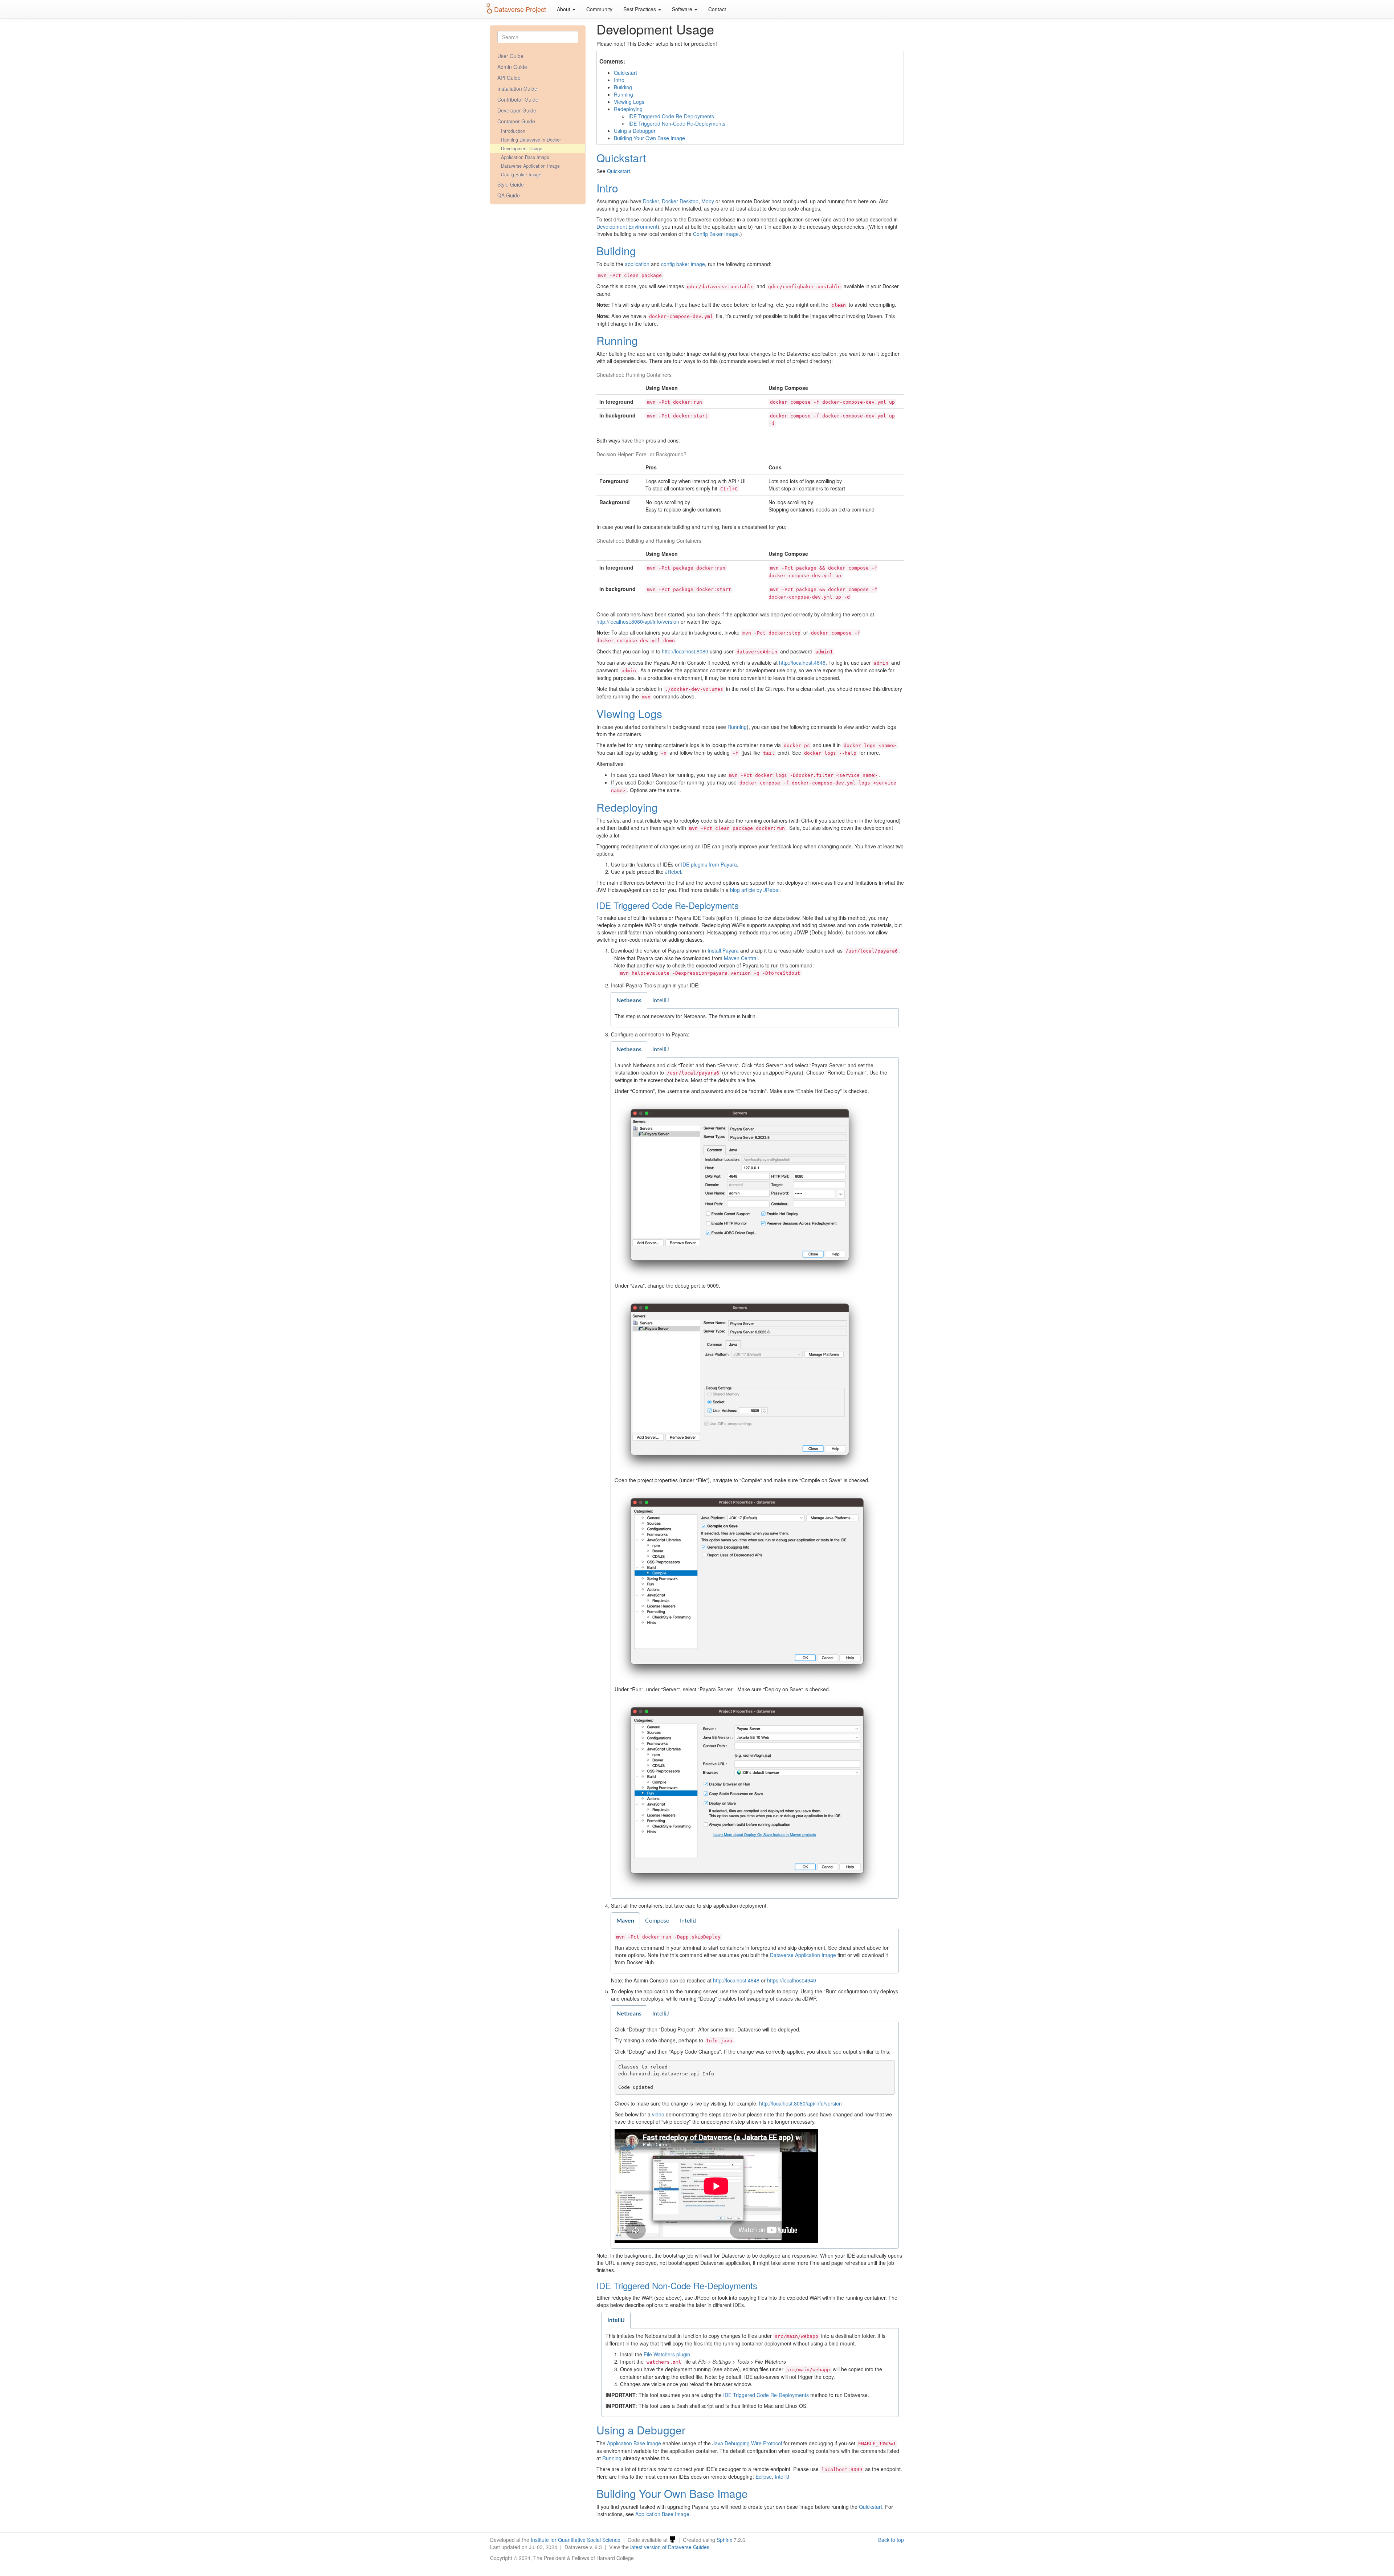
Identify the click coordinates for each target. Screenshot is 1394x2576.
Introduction (513, 131)
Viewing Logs (629, 102)
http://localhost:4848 (802, 663)
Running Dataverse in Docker (531, 140)
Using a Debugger (635, 131)
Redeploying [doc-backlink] (627, 807)
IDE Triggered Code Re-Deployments (671, 116)
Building (623, 87)
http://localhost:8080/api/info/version (638, 621)
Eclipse (764, 2477)
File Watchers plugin (667, 2354)
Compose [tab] (657, 1921)
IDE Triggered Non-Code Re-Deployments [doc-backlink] (677, 2285)
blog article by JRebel (755, 890)
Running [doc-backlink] (617, 340)
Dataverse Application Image (530, 166)
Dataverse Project (520, 9)
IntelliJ (782, 2477)
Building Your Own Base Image (649, 138)
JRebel (673, 872)
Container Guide (516, 121)
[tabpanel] (755, 1018)
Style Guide (511, 184)
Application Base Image (525, 157)
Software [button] (683, 9)
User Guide (510, 56)
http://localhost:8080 (685, 651)
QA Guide (509, 195)
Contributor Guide (518, 99)
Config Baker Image (521, 175)
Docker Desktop (680, 201)
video (658, 2114)
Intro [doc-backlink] (607, 188)
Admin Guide (512, 67)
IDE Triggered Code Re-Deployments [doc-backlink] (668, 905)
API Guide (509, 78)
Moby (708, 201)
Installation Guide (517, 89)
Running (623, 94)
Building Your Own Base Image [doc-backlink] (672, 2493)
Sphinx (724, 2540)
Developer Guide (517, 110)
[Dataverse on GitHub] (672, 2540)
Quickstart (625, 73)
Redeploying (628, 109)
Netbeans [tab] (629, 1000)
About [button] (564, 9)
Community (599, 9)
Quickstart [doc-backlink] (621, 158)
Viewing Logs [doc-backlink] (629, 714)
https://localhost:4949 (792, 1980)
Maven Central (741, 958)
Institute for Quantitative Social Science (576, 2540)
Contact (717, 9)
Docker (651, 201)
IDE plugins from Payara (709, 864)
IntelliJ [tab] (661, 1000)
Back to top (891, 2540)
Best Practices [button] (640, 9)
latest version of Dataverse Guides (670, 2547)
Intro (619, 80)
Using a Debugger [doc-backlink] (641, 2430)
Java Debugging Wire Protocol (747, 2443)
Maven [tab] (625, 1921)
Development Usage (522, 148)
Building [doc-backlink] (616, 251)
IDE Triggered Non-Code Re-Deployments (677, 123)
